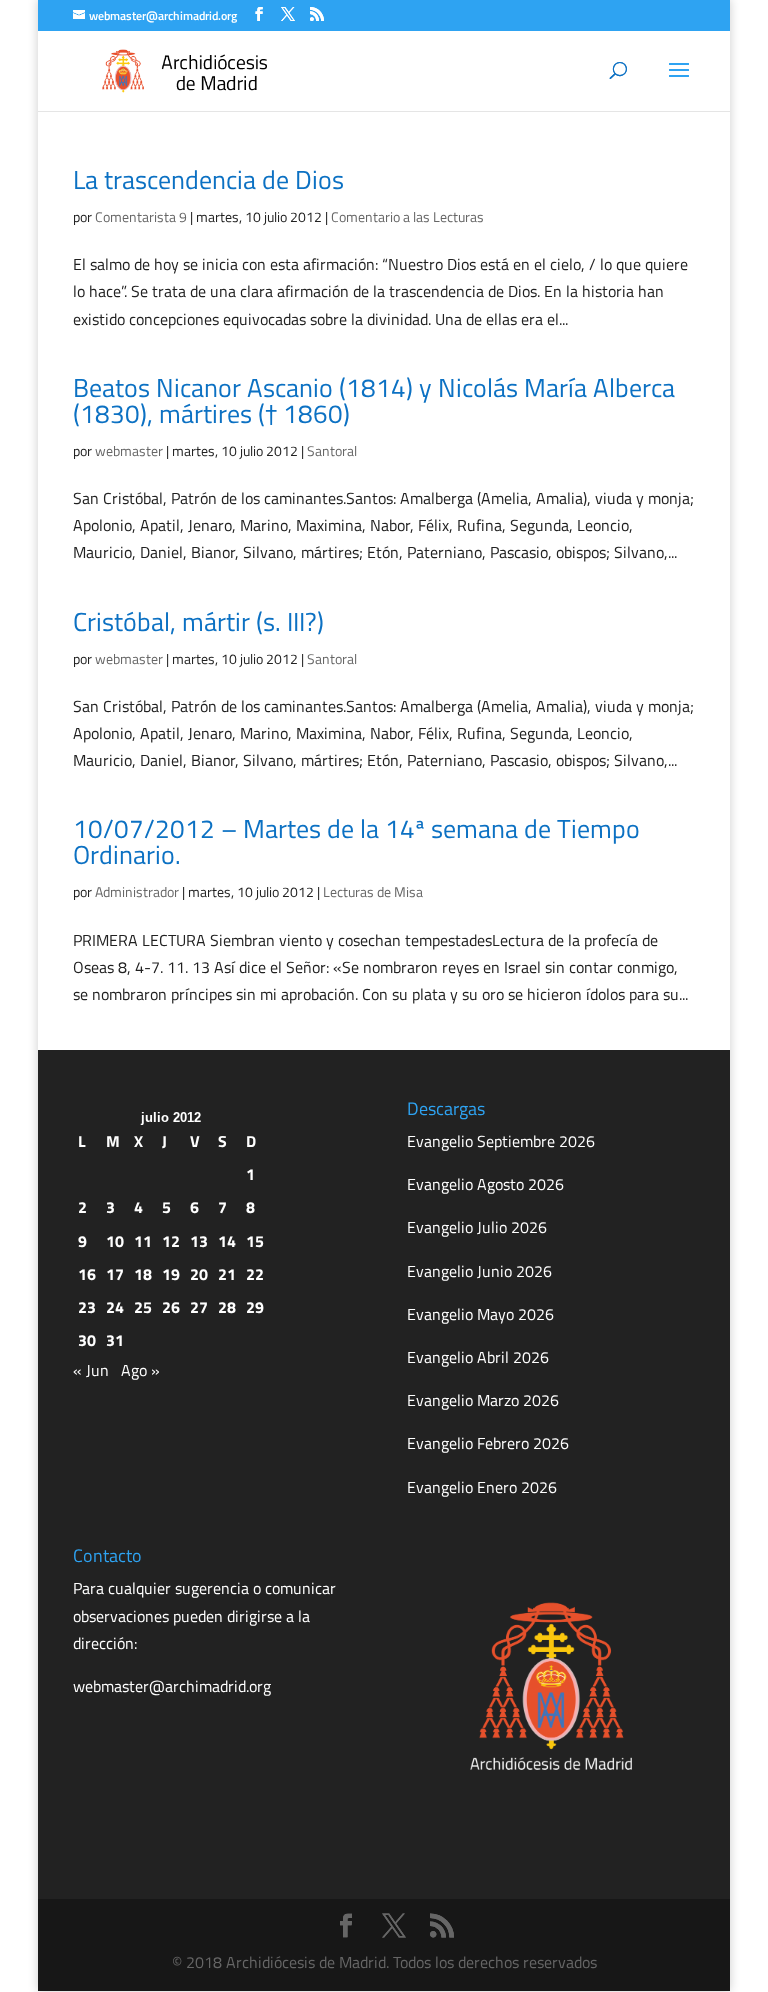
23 (87, 1307)
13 (199, 1241)
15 (255, 1241)
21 (227, 1274)
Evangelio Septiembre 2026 (501, 1141)
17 (115, 1274)
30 (87, 1340)
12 (171, 1241)
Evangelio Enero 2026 (482, 1487)
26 (171, 1307)
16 (87, 1274)
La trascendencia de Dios (208, 179)
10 (115, 1241)
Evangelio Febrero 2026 (488, 1443)
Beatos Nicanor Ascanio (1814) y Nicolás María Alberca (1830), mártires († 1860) (374, 400)
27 (199, 1307)
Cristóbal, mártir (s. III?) (198, 621)
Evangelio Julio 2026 (477, 1227)
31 (115, 1340)
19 (171, 1274)
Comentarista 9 (141, 216)
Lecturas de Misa (373, 891)
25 (143, 1307)
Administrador (137, 891)
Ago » (140, 1370)
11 (143, 1241)
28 (227, 1307)
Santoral (332, 450)
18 (143, 1274)
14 (227, 1241)
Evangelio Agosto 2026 (485, 1184)
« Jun (91, 1370)
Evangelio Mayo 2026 (480, 1314)
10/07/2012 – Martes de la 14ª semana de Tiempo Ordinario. (356, 841)
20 (199, 1274)
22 (255, 1274)
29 (255, 1307)
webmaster (129, 450)
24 (115, 1307)
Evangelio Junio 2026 (479, 1271)
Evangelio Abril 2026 (478, 1357)
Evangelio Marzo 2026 (483, 1400)
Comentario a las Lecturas (407, 216)
